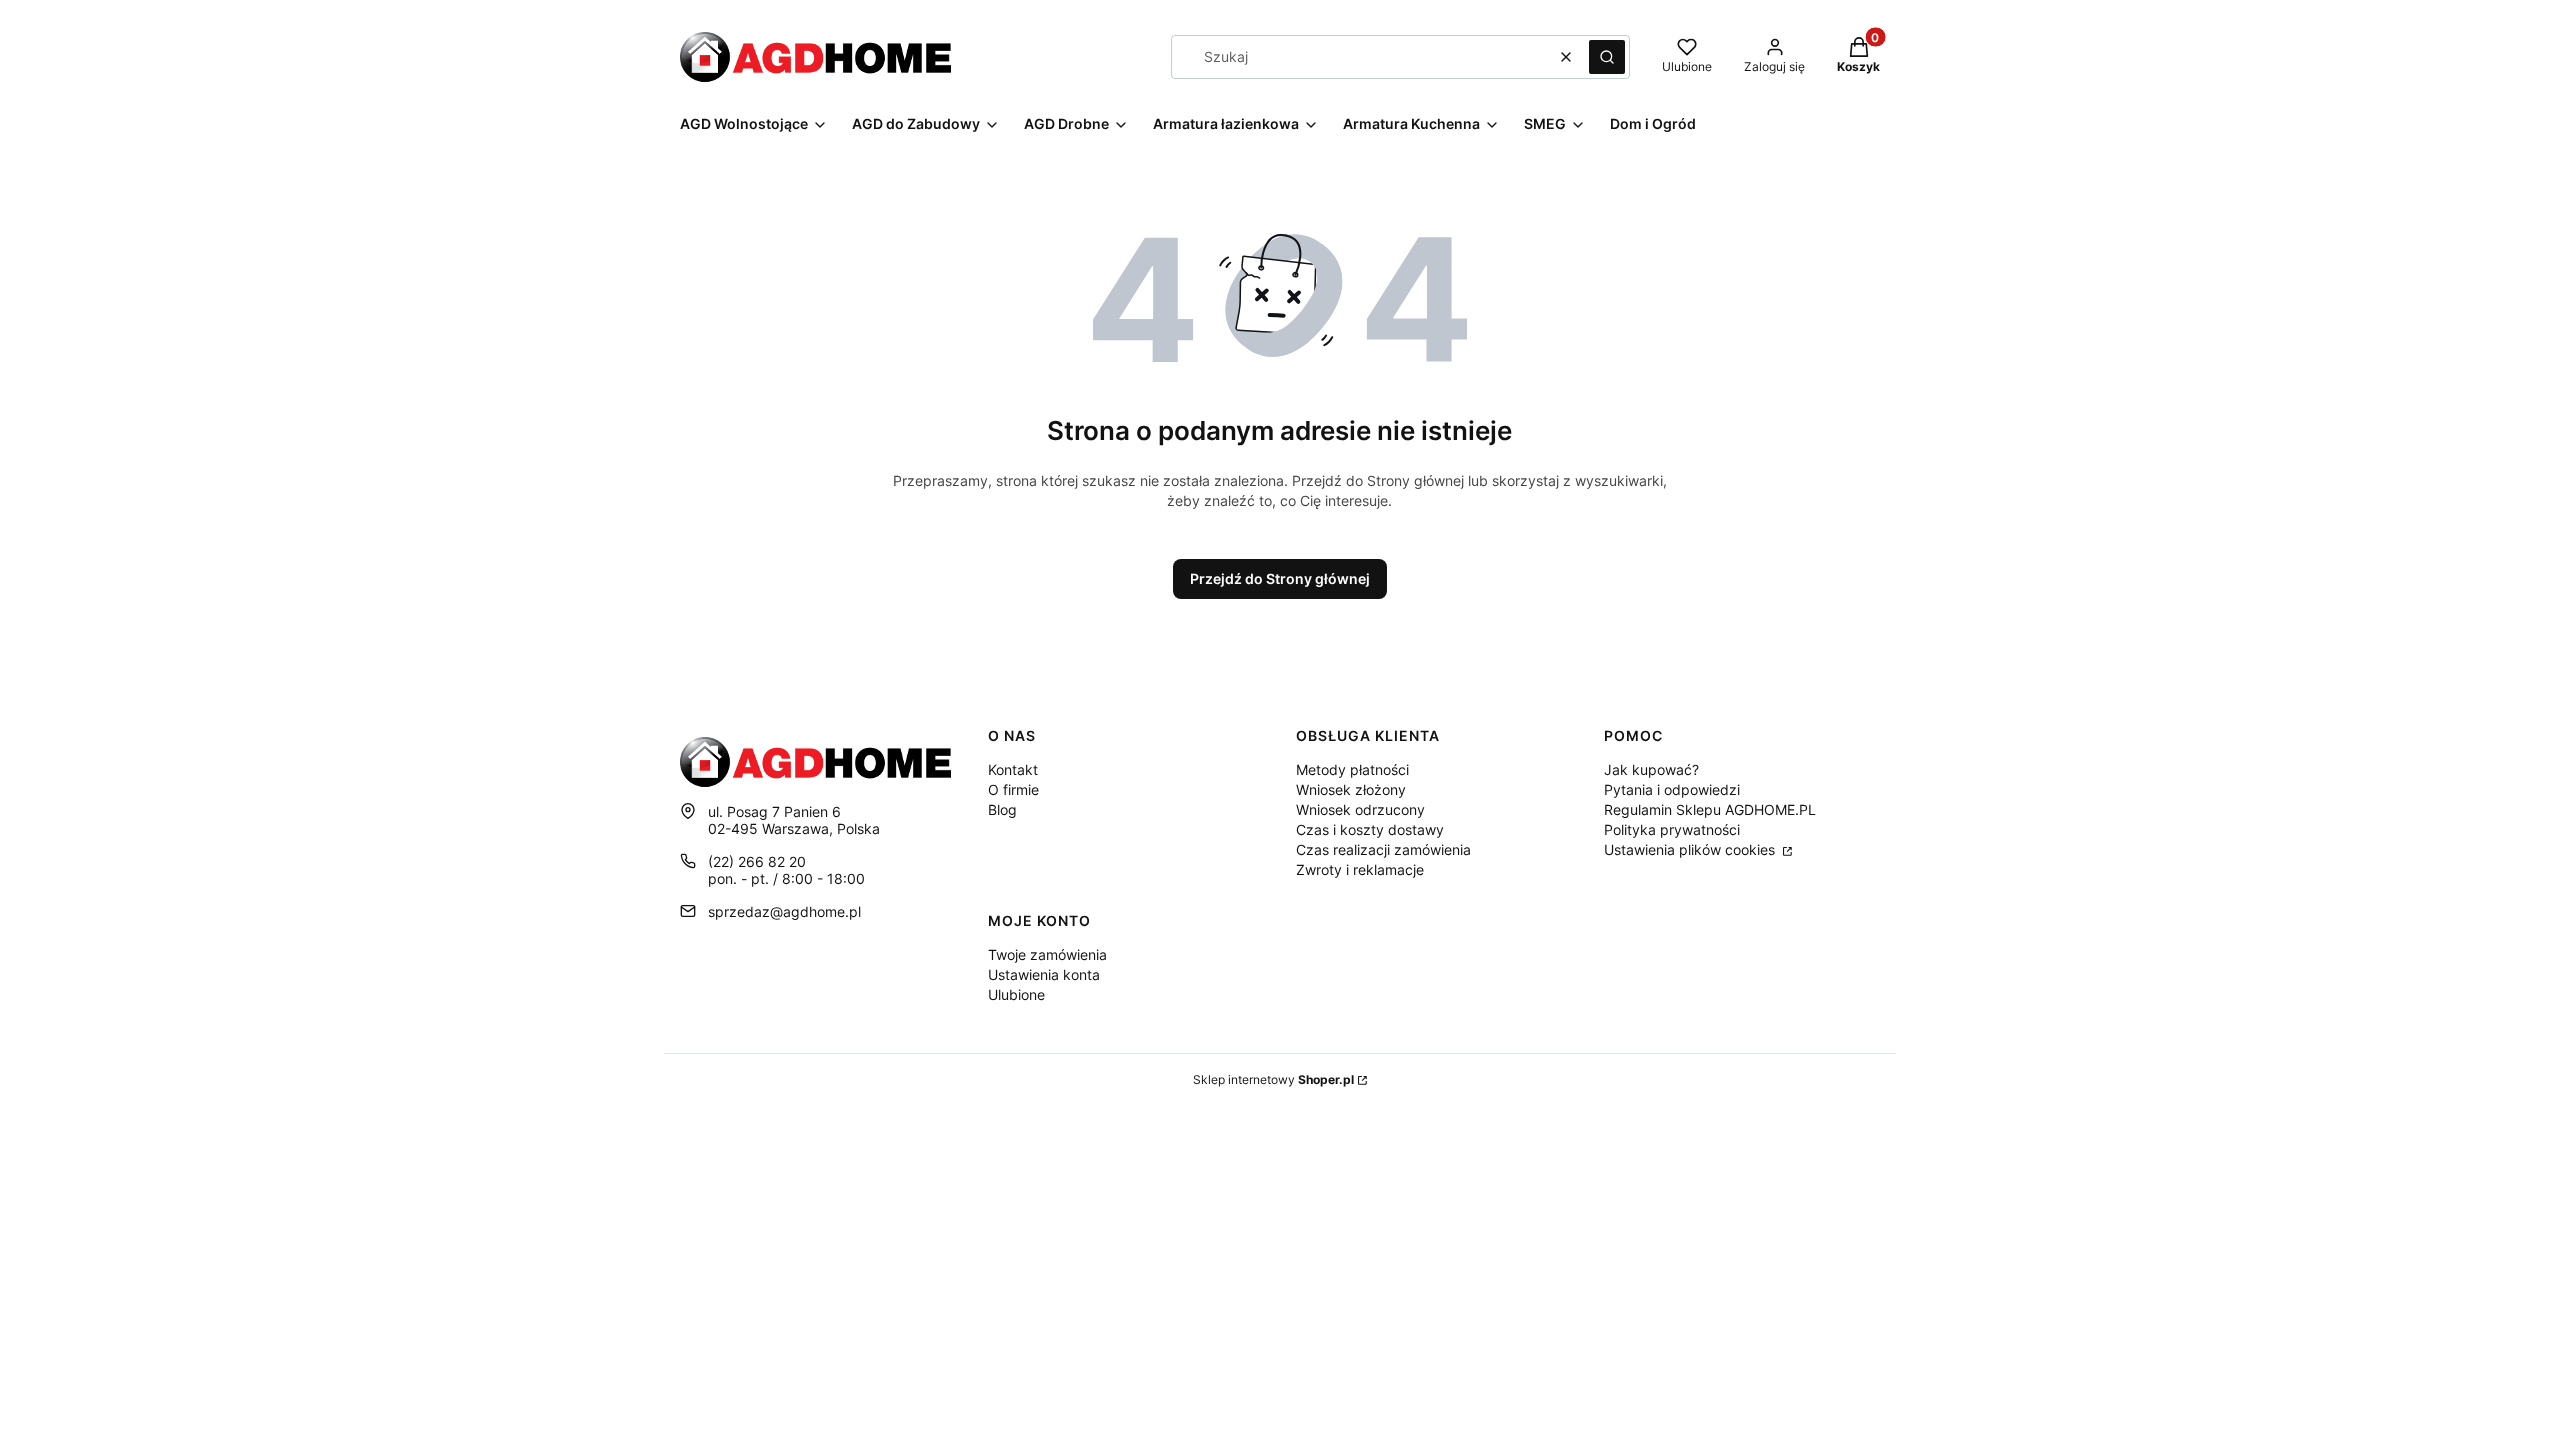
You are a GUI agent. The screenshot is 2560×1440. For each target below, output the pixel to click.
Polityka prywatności (1672, 829)
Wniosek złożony (1351, 789)
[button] (1607, 57)
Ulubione (1016, 994)
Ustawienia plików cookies (1691, 849)
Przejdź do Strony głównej (1280, 578)
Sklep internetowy (1273, 1079)
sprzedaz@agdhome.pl (784, 911)
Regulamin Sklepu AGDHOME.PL (1710, 809)
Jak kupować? (1651, 769)
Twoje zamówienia (1047, 954)
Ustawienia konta (1044, 974)
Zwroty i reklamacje (1360, 869)
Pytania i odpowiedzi (1672, 789)
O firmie (1013, 789)
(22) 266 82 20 (757, 861)
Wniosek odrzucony (1360, 809)
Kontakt (1013, 769)
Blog (1002, 809)
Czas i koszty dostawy (1370, 829)
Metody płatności (1352, 769)
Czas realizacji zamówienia (1383, 849)
